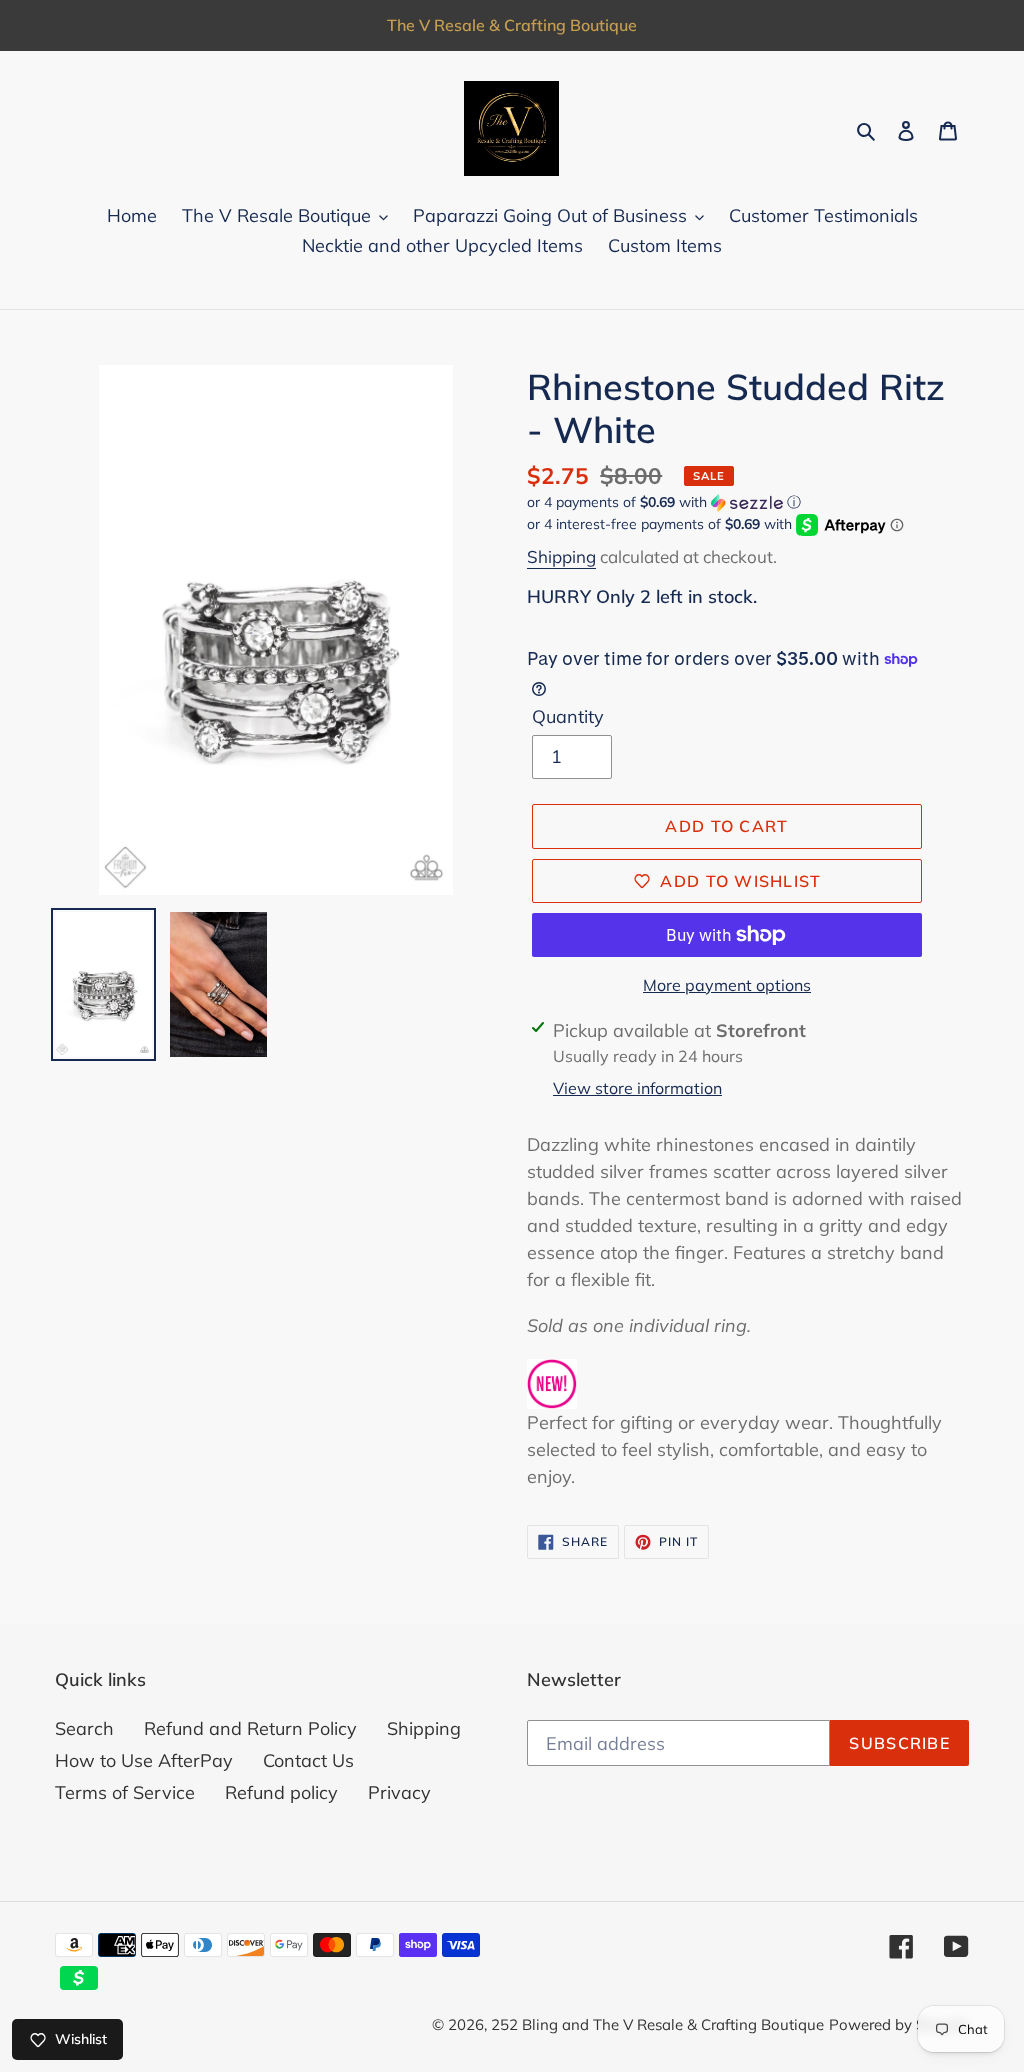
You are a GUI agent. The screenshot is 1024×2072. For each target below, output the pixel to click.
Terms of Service (125, 1792)
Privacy (399, 1792)
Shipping (561, 556)
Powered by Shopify (899, 2024)
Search (84, 1728)
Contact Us (308, 1760)
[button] (664, 502)
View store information (637, 1088)
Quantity (568, 716)
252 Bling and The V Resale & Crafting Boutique (657, 2024)
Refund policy (281, 1792)
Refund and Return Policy (250, 1728)
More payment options (727, 985)
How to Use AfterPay (144, 1760)
